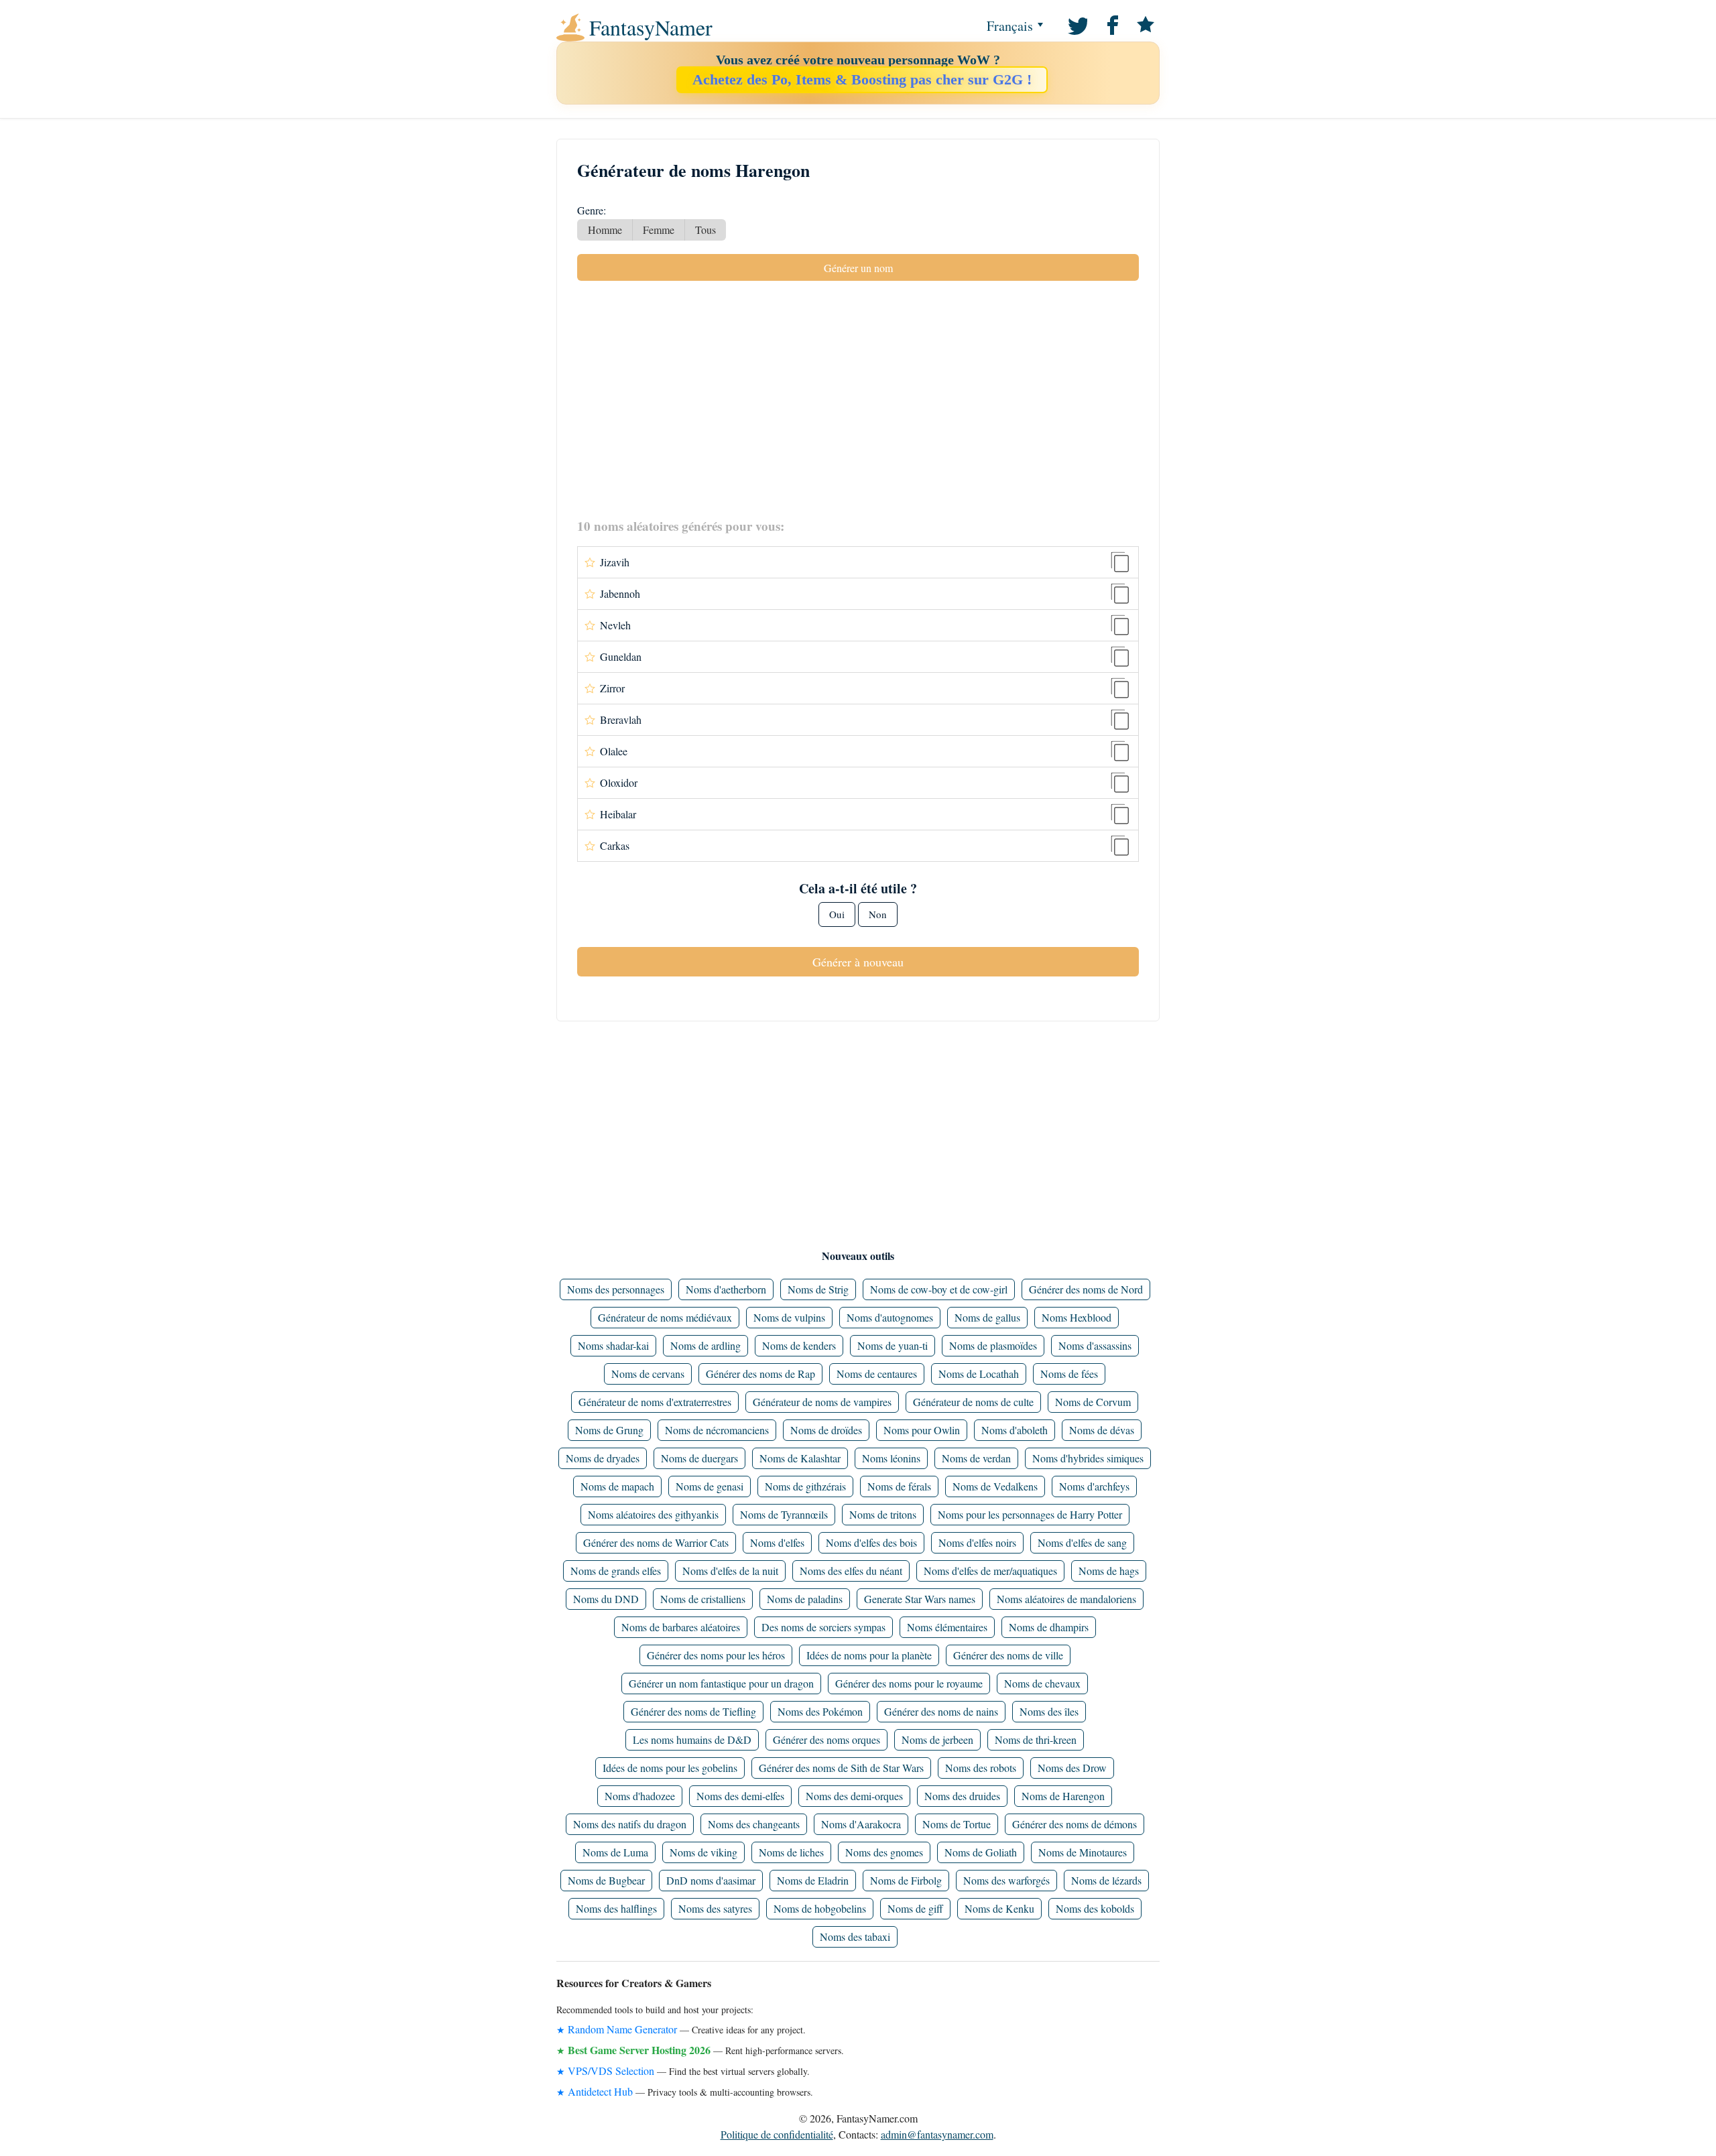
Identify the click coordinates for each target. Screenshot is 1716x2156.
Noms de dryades (603, 1458)
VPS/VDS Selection (611, 2071)
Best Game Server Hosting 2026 (639, 2050)
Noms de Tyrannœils (784, 1514)
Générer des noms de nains (941, 1711)
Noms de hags (1109, 1571)
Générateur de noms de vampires (822, 1402)
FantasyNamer (651, 27)
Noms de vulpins (789, 1317)
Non (878, 914)
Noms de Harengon (1063, 1796)
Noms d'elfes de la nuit (730, 1571)
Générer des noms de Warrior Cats (656, 1542)
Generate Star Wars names (920, 1599)
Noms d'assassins (1095, 1345)
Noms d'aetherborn (726, 1289)
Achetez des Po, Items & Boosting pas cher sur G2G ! (862, 79)
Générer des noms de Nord (1086, 1289)
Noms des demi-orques (854, 1796)
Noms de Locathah (979, 1374)
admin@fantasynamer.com (937, 2134)
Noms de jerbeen (937, 1739)
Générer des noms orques (826, 1739)
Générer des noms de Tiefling (693, 1711)
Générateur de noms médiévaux (665, 1317)
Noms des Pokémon (820, 1711)
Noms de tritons (883, 1514)
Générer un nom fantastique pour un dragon (721, 1683)
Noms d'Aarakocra (861, 1824)
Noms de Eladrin (813, 1880)
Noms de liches (791, 1852)
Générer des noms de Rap (760, 1374)
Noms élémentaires (947, 1627)
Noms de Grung (609, 1430)
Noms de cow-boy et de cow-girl (939, 1289)
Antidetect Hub (600, 2091)
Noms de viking (703, 1852)
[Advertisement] (858, 399)
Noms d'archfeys (1094, 1486)
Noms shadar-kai (613, 1345)
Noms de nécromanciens (717, 1430)
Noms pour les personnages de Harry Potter (1030, 1514)
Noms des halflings (616, 1908)
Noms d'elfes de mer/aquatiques (990, 1571)
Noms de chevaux (1042, 1683)
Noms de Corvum (1093, 1402)
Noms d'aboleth (1015, 1430)
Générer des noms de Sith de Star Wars (841, 1768)
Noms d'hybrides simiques (1088, 1458)
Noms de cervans (648, 1374)
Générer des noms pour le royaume (909, 1683)
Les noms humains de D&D (692, 1739)
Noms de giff (915, 1908)
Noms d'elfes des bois (871, 1542)
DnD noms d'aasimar (711, 1880)
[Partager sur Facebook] (1111, 24)
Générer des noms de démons (1075, 1824)
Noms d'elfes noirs (977, 1542)
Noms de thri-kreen (1036, 1739)
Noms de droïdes (826, 1430)
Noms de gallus (987, 1317)
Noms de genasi (710, 1486)
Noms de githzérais (805, 1486)
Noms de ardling (706, 1345)
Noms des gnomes (884, 1852)
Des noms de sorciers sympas (823, 1627)
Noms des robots (981, 1768)
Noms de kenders (799, 1345)
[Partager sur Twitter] (1077, 24)
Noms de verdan (976, 1458)
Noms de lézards (1106, 1880)
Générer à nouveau (858, 962)
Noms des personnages (616, 1289)
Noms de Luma (615, 1852)
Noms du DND (606, 1599)
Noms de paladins (805, 1599)
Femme (659, 230)
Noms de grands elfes (616, 1571)
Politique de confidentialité (777, 2134)
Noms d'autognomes (890, 1317)
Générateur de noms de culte (973, 1402)
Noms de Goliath (981, 1852)
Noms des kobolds (1095, 1908)
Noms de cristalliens (703, 1599)
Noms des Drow (1072, 1768)
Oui (837, 914)
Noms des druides (962, 1796)
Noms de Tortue (957, 1824)
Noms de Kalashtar (800, 1458)
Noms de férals (899, 1486)
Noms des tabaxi (855, 1937)
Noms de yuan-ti (893, 1345)
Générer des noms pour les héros (716, 1655)
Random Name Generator (622, 2029)
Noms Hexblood (1077, 1317)
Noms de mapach (617, 1486)
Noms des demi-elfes (740, 1796)
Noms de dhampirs (1049, 1627)
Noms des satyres (715, 1908)
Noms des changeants (754, 1824)
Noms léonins (891, 1458)
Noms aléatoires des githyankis (653, 1514)
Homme (605, 230)
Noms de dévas (1102, 1430)
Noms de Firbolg (906, 1880)
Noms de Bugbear (606, 1880)
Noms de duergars (699, 1458)
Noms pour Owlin (922, 1430)
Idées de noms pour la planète (869, 1655)
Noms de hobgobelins (820, 1908)
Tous (706, 230)
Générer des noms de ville (1008, 1655)
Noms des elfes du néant (851, 1571)
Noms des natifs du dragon (630, 1824)
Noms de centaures (877, 1374)
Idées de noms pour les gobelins (670, 1768)
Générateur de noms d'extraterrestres (655, 1402)
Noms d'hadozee (640, 1796)
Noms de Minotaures (1083, 1852)
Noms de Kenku (999, 1908)
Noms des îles (1049, 1711)
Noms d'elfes (777, 1542)
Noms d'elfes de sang (1082, 1542)
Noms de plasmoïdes (993, 1345)
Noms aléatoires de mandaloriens (1066, 1599)
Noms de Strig (818, 1289)
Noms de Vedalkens (995, 1486)
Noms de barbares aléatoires (681, 1627)
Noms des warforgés (1006, 1880)
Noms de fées (1069, 1374)
